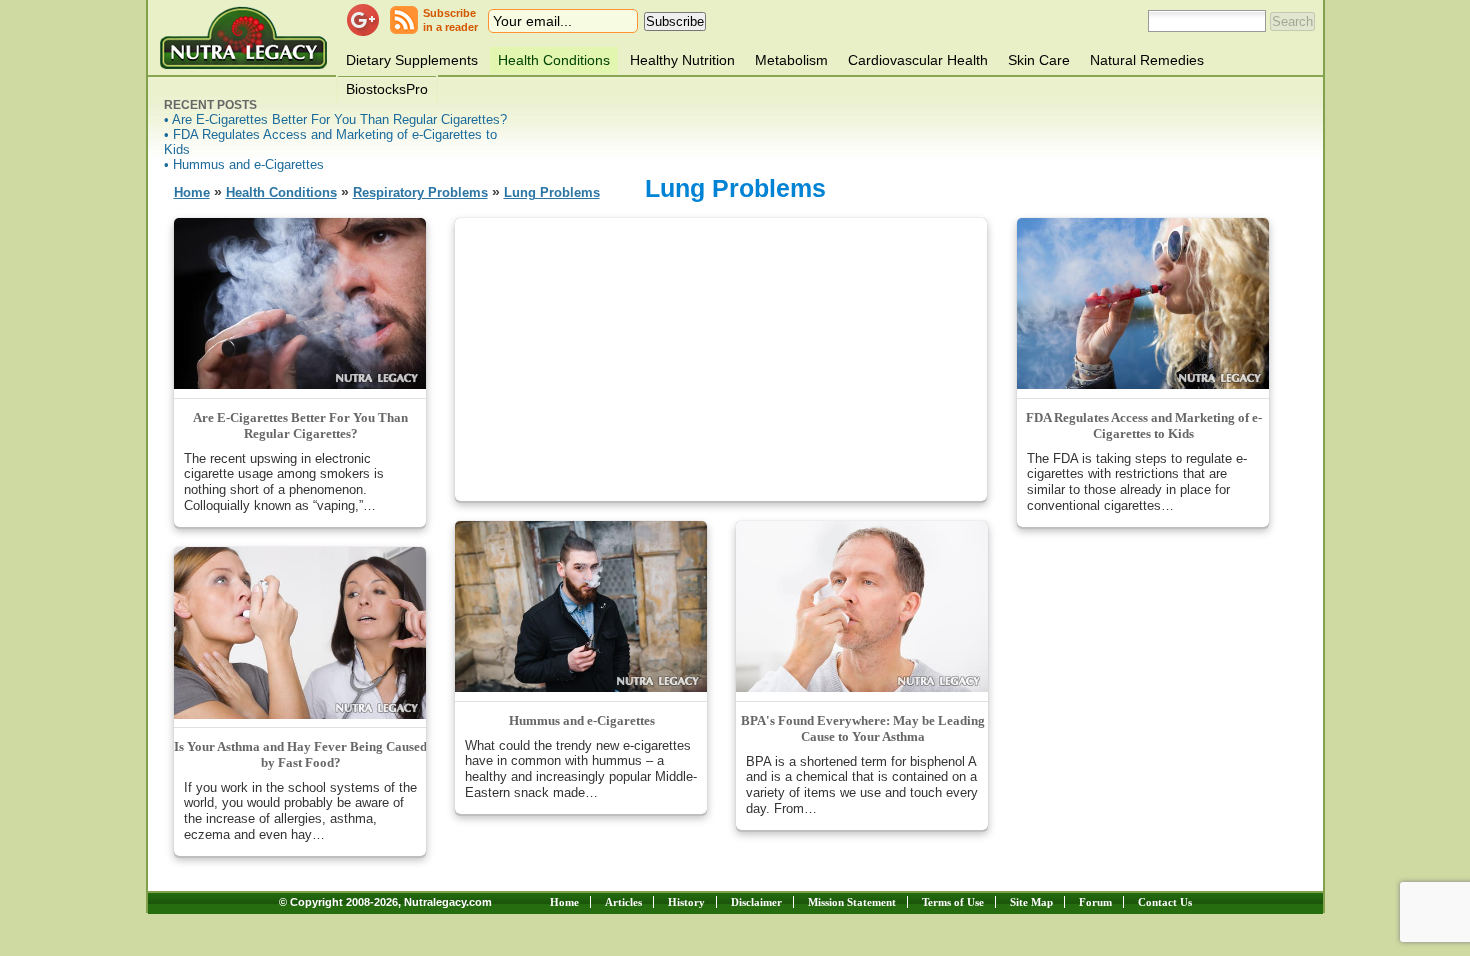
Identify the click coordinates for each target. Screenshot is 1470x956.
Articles (623, 902)
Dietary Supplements (412, 60)
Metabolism (791, 60)
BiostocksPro (387, 89)
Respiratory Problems (420, 193)
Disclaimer (756, 902)
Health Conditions (554, 60)
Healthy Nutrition (682, 60)
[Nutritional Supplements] (243, 37)
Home (192, 193)
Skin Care (1039, 60)
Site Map (1031, 902)
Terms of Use (953, 902)
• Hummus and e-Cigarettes (244, 164)
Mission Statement (852, 902)
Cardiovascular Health (918, 60)
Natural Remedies (1147, 60)
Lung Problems (552, 193)
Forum (1095, 902)
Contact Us (1165, 902)
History (686, 902)
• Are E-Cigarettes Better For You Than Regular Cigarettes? (335, 119)
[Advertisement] (721, 358)
